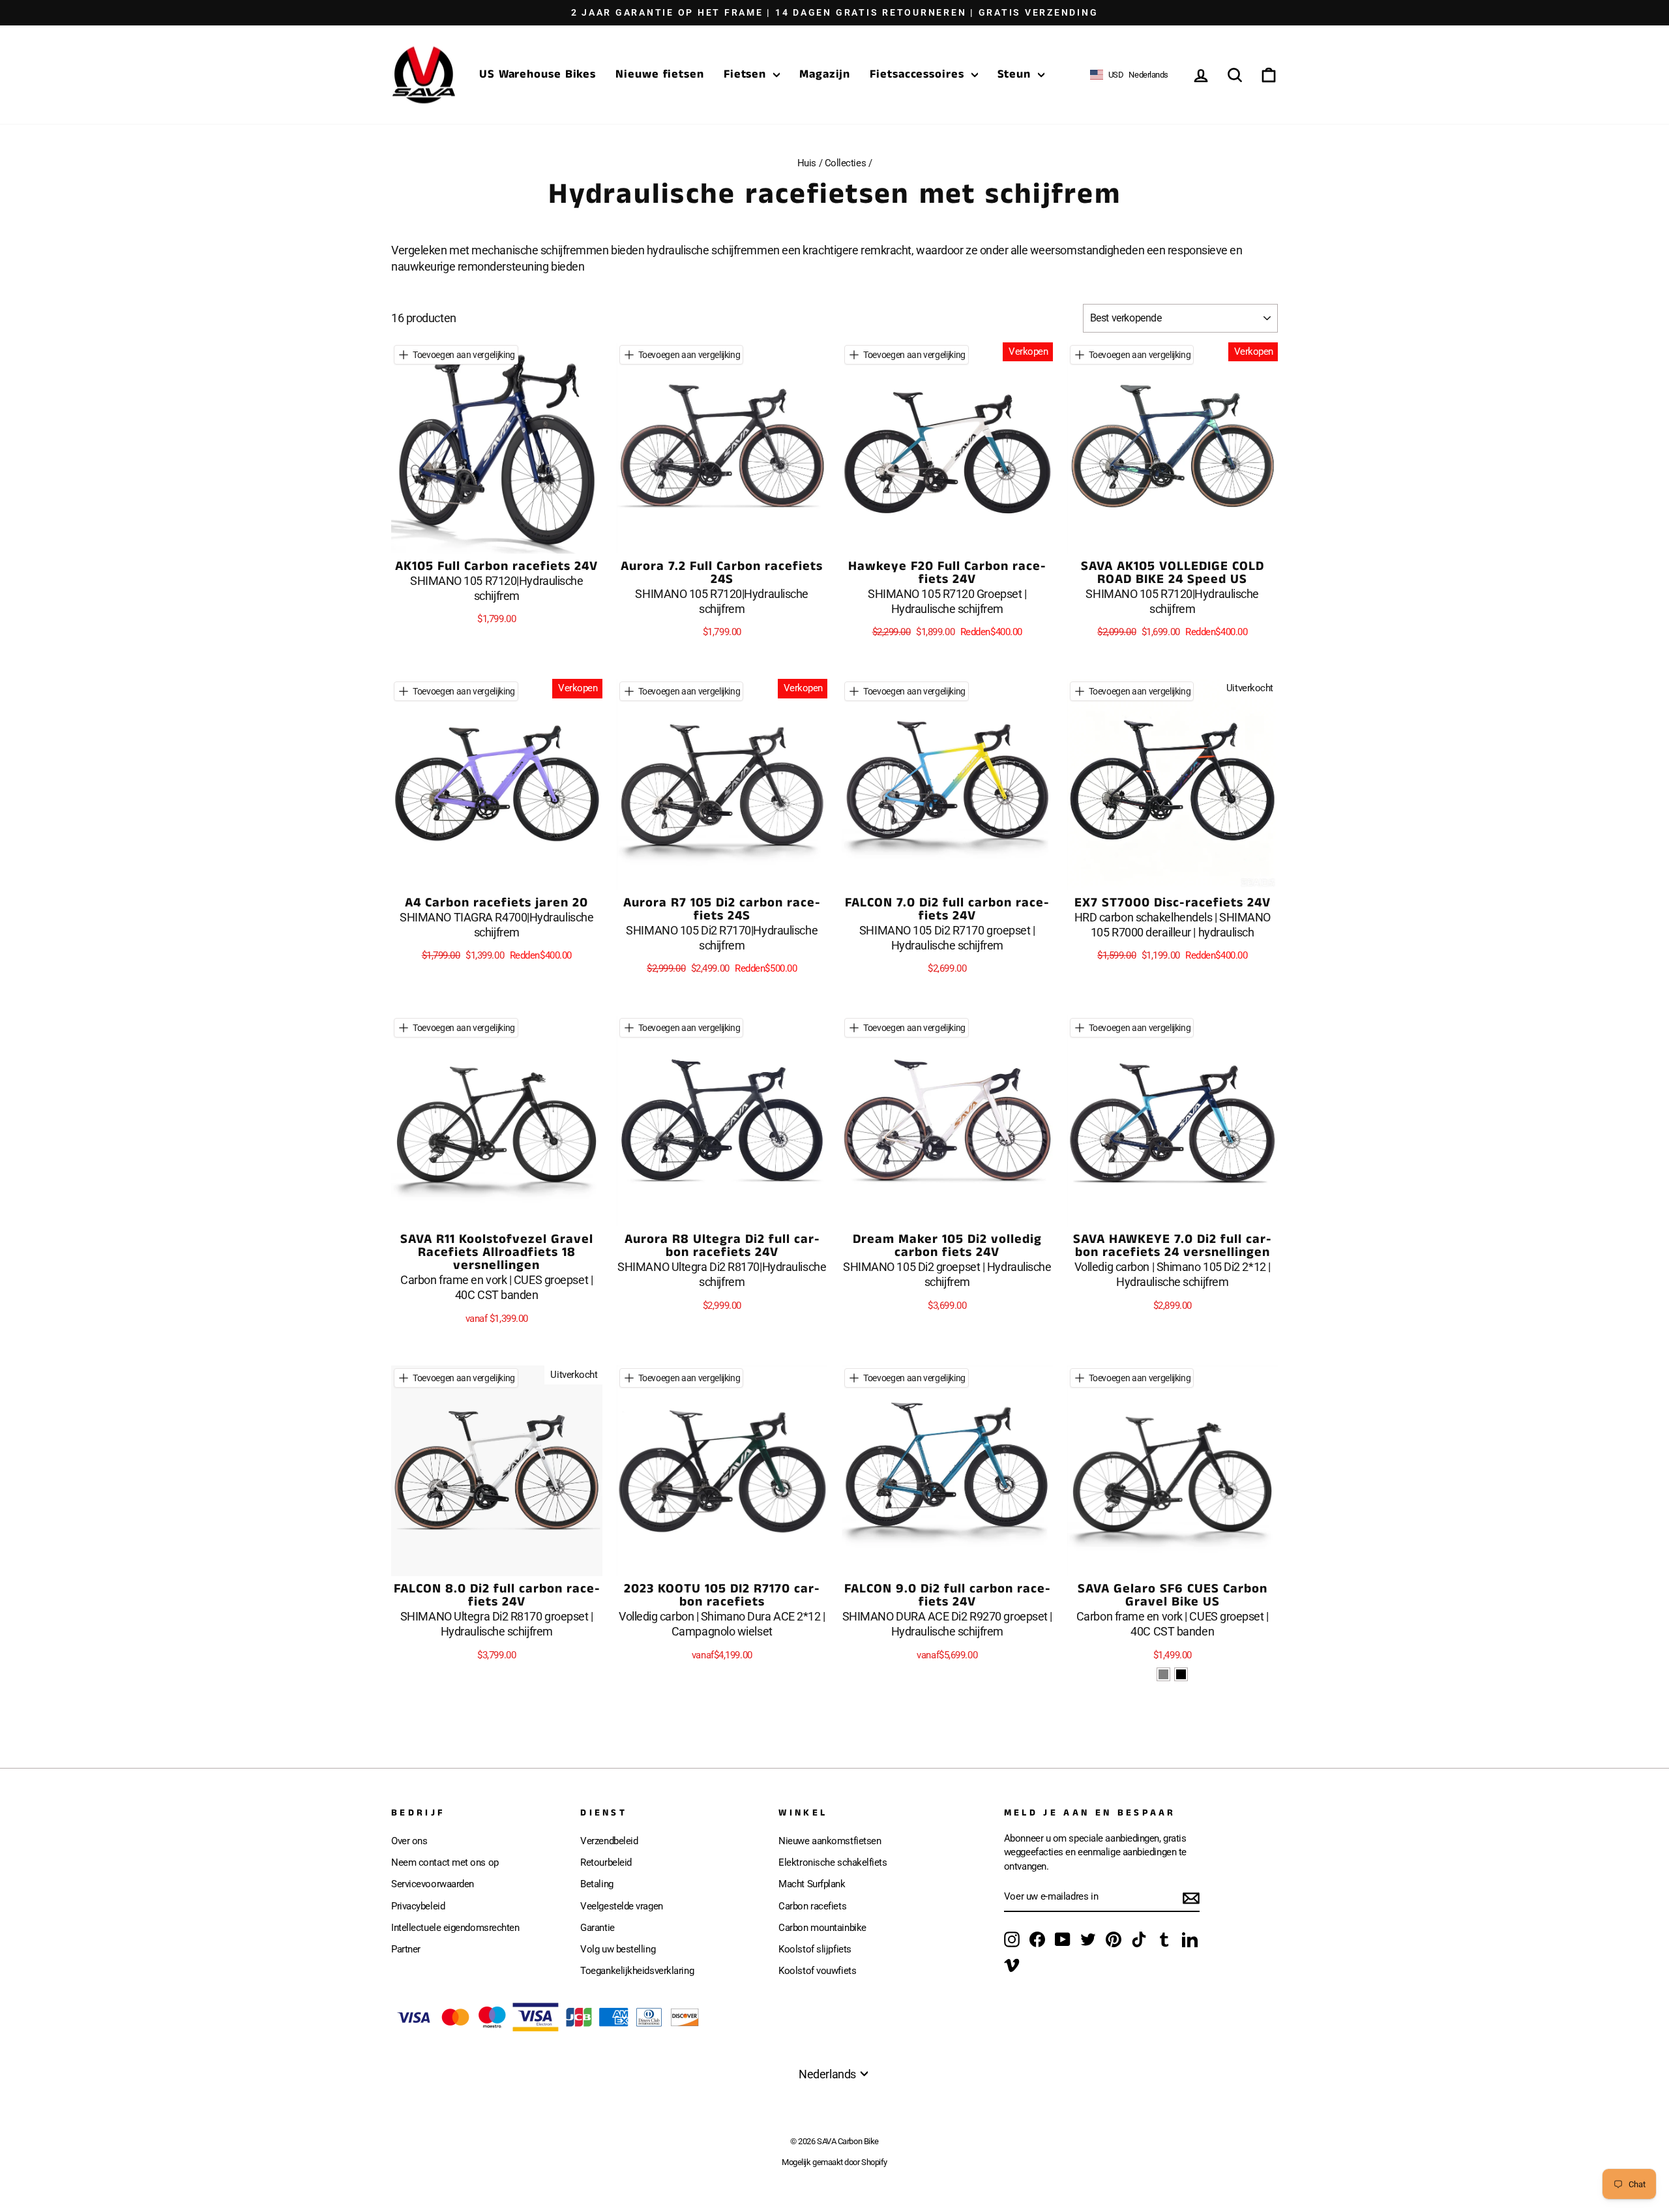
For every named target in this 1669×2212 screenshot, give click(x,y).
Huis (807, 163)
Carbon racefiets (812, 1906)
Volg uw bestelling (618, 1949)
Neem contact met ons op (445, 1862)
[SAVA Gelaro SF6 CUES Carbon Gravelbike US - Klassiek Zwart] (1181, 1674)
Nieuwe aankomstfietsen (830, 1841)
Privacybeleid (418, 1906)
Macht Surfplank (812, 1884)
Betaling (597, 1884)
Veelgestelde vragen (621, 1906)
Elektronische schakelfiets (833, 1862)
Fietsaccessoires (919, 74)
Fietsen (747, 74)
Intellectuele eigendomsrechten (455, 1928)
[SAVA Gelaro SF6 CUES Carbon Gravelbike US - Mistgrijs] (1163, 1674)
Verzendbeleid (609, 1841)
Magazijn (825, 74)
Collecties (846, 163)
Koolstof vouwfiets (817, 1971)
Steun (1016, 74)
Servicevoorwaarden (433, 1884)
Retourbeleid (606, 1862)
